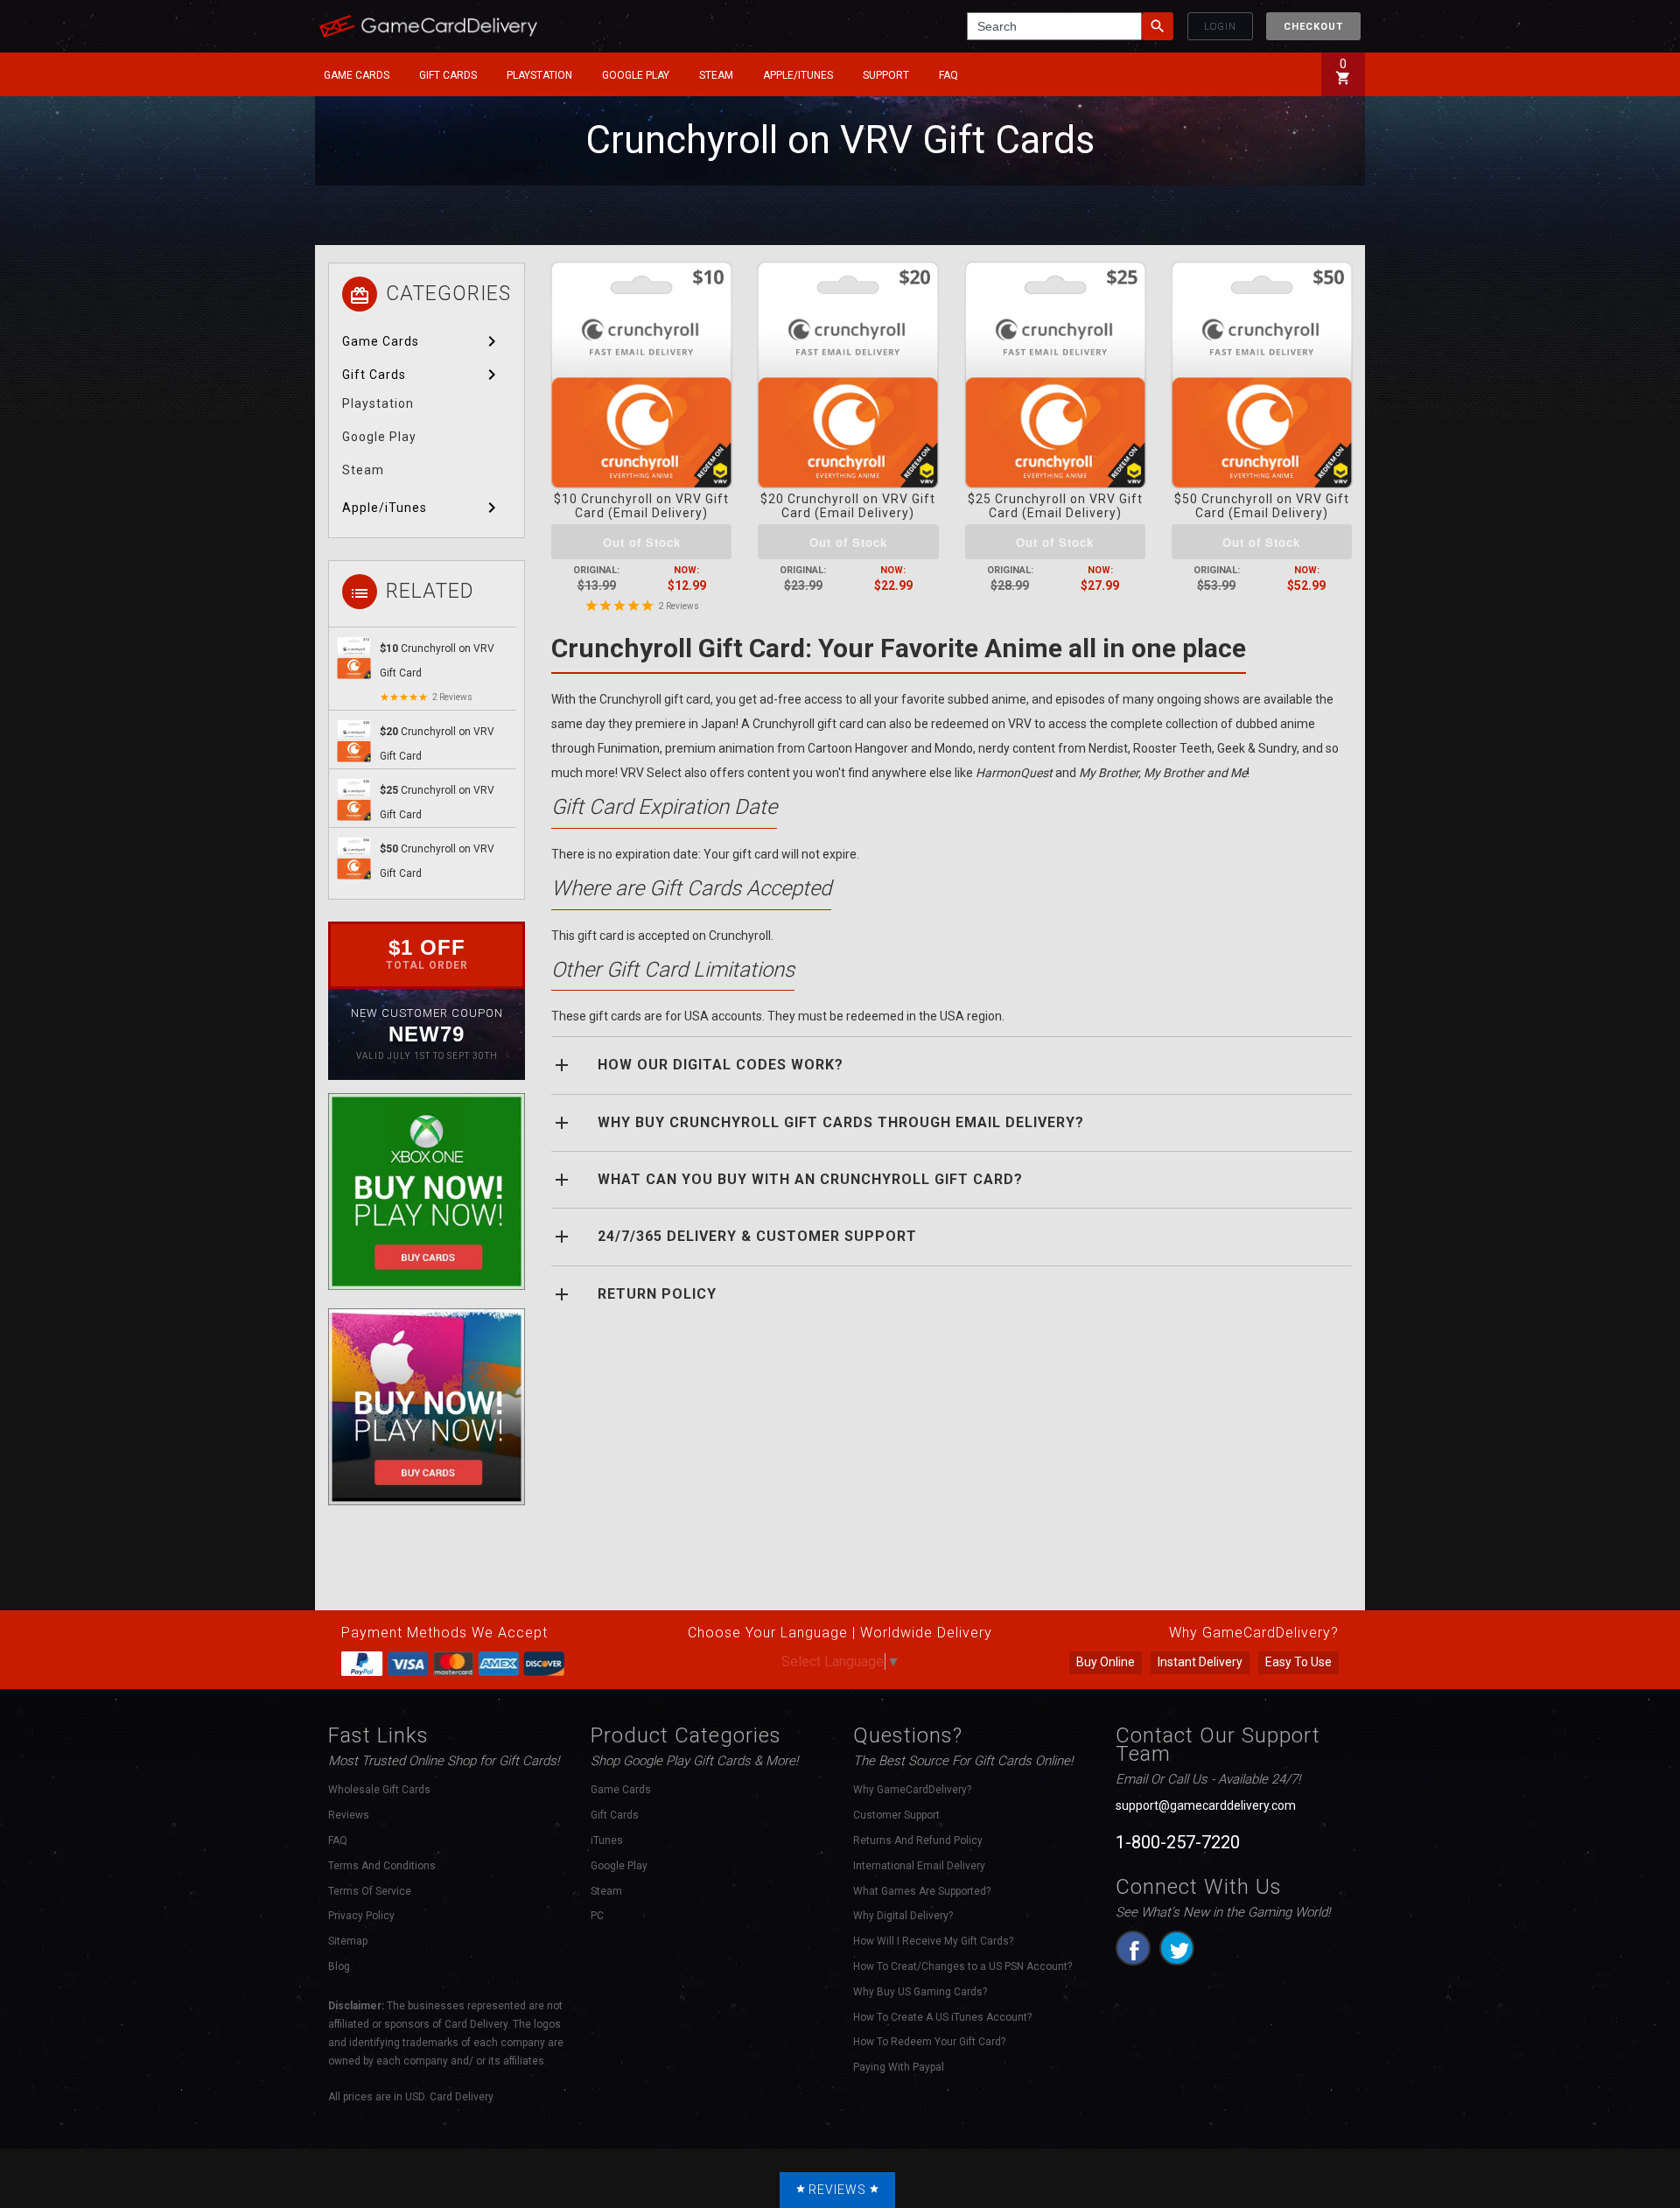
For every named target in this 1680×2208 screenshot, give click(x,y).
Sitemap (348, 1941)
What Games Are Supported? (922, 1891)
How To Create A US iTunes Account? (942, 2017)
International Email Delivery (919, 1866)
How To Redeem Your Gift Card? (929, 2042)
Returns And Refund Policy (918, 1840)
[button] (360, 75)
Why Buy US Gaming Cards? (920, 1992)
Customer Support (896, 1815)
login (1220, 27)
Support (886, 75)
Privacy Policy (361, 1916)
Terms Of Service (370, 1891)
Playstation (539, 75)
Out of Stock (642, 542)
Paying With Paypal (899, 2067)
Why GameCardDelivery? (912, 1790)
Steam (716, 75)
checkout (1313, 27)
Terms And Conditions (382, 1866)
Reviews (682, 606)
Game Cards (357, 75)
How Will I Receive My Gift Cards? (933, 1941)
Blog (339, 1966)
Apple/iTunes (798, 75)
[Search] (1158, 26)
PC (597, 1916)
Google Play (636, 75)
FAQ (948, 75)
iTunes (607, 1840)
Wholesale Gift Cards (379, 1790)
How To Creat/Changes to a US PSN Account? (962, 1966)
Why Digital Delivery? (903, 1916)
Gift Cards (448, 75)
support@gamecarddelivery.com (1206, 1805)
